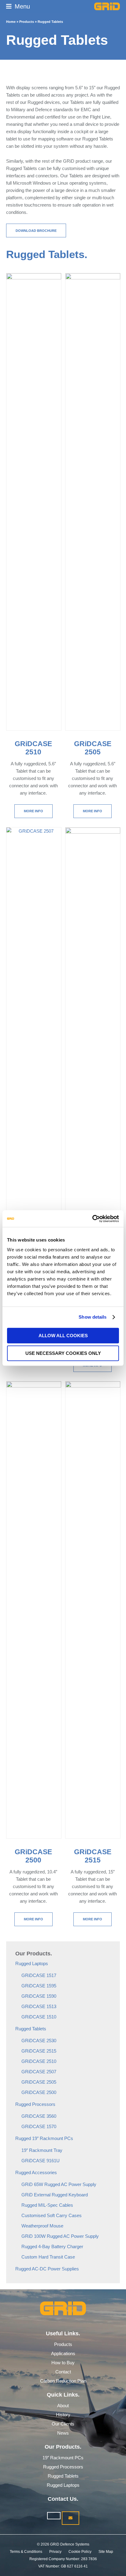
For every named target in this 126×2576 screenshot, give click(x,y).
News (63, 2433)
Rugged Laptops (32, 1963)
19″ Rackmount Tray (42, 2150)
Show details (93, 1317)
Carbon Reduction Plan (63, 2381)
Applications (63, 2353)
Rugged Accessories (36, 2172)
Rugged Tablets (31, 2029)
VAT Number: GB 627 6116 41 (63, 2566)
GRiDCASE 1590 (39, 1996)
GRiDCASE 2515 (39, 2051)
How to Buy (63, 2363)
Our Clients (63, 2424)
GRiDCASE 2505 (39, 2082)
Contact (63, 2372)
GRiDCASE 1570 (39, 2126)
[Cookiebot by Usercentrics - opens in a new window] (92, 1219)
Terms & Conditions (26, 2552)
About (63, 2406)
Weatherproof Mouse (42, 2226)
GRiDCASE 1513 (39, 2006)
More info (33, 811)
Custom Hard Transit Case (48, 2257)
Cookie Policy (80, 2552)
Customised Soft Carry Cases (52, 2215)
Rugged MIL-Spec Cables (47, 2205)
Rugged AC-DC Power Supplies (47, 2269)
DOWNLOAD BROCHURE (36, 231)
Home (11, 22)
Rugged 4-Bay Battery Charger (52, 2246)
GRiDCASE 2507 (39, 2072)
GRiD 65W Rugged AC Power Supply (59, 2184)
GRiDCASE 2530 (39, 2041)
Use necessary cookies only (63, 1353)
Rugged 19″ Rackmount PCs (44, 2138)
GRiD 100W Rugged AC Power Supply (60, 2236)
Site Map (106, 2552)
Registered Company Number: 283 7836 (63, 2559)
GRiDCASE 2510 (39, 2061)
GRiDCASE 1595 (39, 1986)
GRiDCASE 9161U (41, 2161)
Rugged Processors (35, 2104)
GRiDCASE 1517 (39, 1975)
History (63, 2415)
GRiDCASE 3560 (39, 2116)
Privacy (55, 2552)
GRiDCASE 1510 (39, 2017)
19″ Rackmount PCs (63, 2458)
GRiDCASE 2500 (39, 2092)
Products (27, 22)
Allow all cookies (63, 1336)
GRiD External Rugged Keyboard (55, 2195)
